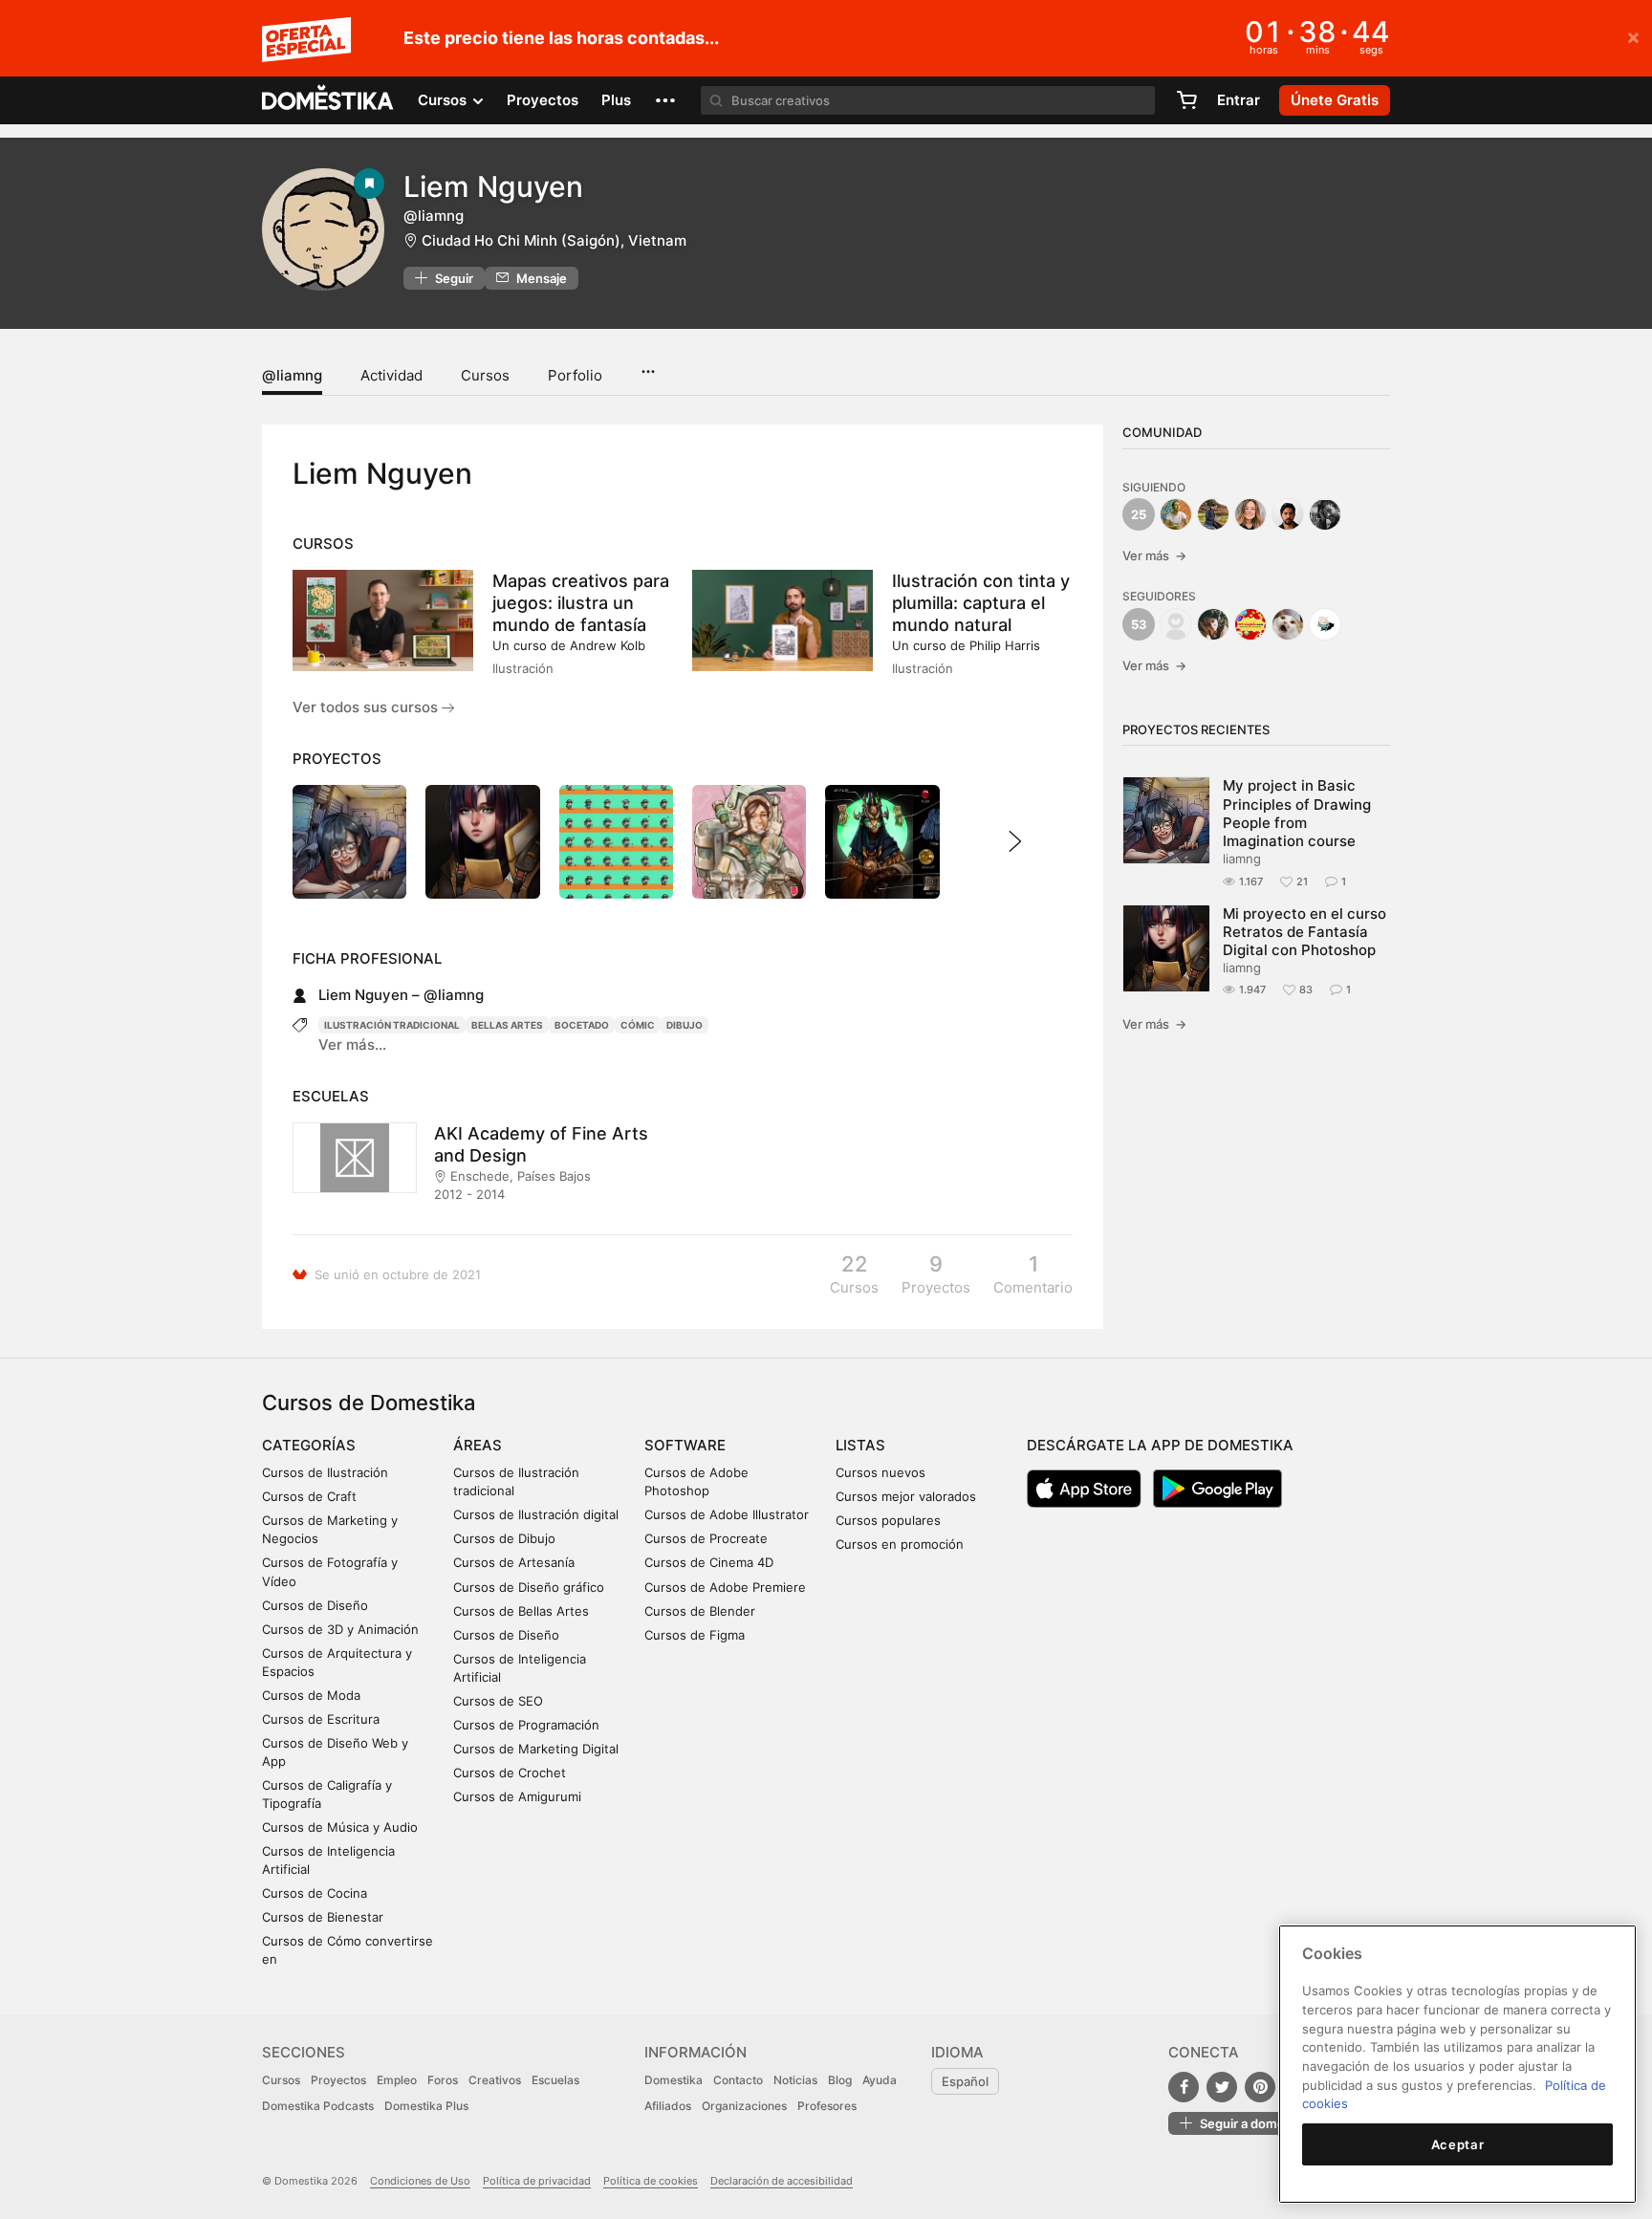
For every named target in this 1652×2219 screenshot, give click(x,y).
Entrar (1239, 100)
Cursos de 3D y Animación (340, 1629)
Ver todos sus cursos (367, 707)
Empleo (397, 2080)
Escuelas (555, 2080)
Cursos (485, 375)
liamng (1242, 859)
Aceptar (1458, 2144)
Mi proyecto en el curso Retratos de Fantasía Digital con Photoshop (1304, 932)
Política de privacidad (537, 2181)
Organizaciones (744, 2106)
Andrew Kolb (608, 645)
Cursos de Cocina (315, 1893)
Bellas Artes (507, 1025)
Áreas (478, 1445)
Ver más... (352, 1044)
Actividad (391, 375)
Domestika (674, 2080)
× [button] (1633, 36)
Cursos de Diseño (315, 1605)
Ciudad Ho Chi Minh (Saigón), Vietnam (554, 240)
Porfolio (575, 375)
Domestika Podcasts (318, 2106)
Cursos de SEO (498, 1701)
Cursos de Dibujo (504, 1538)
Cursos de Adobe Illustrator (727, 1514)
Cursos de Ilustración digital (536, 1514)
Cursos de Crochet (510, 1773)
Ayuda (880, 2080)
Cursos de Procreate (706, 1538)
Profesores (827, 2106)
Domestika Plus (426, 2106)
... (648, 365)
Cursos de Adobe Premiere (725, 1587)
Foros (443, 2080)
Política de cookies (651, 2181)
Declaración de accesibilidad (782, 2181)
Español (965, 2081)
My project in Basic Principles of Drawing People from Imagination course (1297, 813)
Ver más (1154, 555)
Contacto (738, 2080)
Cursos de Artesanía (514, 1562)
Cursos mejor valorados (906, 1496)
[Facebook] (1184, 2087)
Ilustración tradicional (392, 1025)
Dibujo (685, 1025)
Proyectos (543, 100)
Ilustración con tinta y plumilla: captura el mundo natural (981, 603)
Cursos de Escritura (321, 1719)
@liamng (292, 375)
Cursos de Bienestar (323, 1917)
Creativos (495, 2080)
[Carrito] (1186, 100)
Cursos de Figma (695, 1635)
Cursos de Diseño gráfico (529, 1587)
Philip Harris (1005, 645)
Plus (616, 100)
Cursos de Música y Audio (340, 1827)
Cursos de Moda (311, 1695)
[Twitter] (1222, 2087)
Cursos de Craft (309, 1496)
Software (685, 1445)
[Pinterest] (1260, 2087)
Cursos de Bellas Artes (521, 1611)
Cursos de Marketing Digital (536, 1749)
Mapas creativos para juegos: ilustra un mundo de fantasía (581, 603)
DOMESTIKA (328, 100)
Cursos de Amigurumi (517, 1796)
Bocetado (582, 1025)
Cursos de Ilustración (325, 1472)
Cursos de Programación (526, 1725)
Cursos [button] (444, 100)
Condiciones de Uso (420, 2181)
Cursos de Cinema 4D (709, 1562)
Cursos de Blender (700, 1611)
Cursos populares (888, 1520)
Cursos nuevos (880, 1472)
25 (1139, 514)
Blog (840, 2080)
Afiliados (668, 2106)
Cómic (638, 1025)
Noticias (795, 2080)
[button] (665, 100)
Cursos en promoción (900, 1544)
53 (1139, 624)
